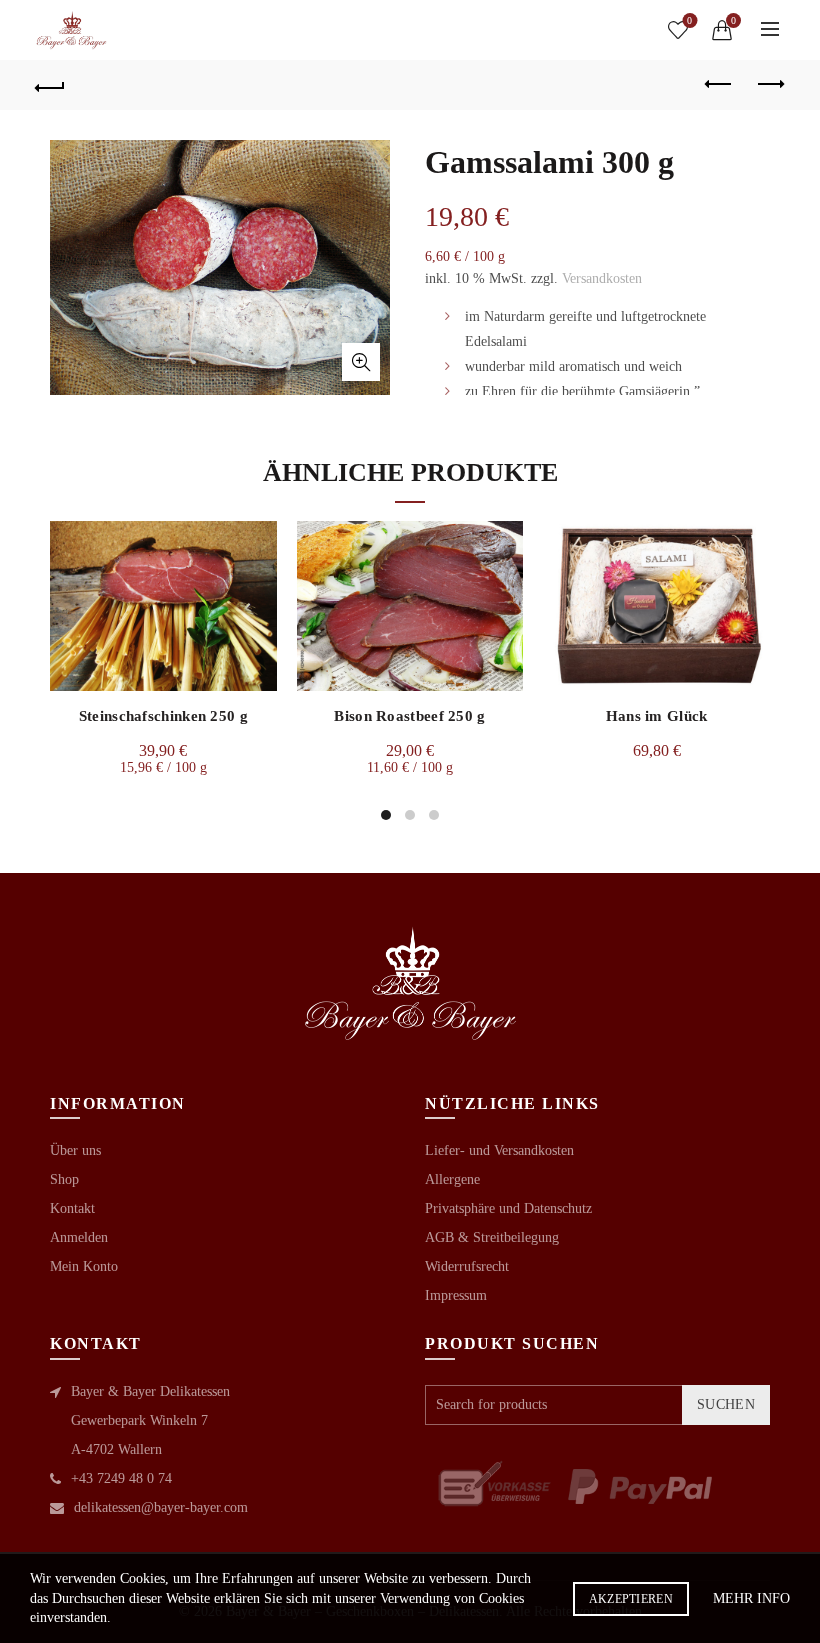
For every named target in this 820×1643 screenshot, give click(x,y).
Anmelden (79, 1237)
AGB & (449, 1237)
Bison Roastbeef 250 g (409, 716)
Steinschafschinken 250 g (163, 716)
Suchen (726, 1404)
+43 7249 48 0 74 (121, 1478)
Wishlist (689, 20)
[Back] (51, 85)
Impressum (456, 1295)
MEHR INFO (751, 1598)
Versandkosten (602, 278)
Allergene (452, 1179)
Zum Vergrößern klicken (361, 362)
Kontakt (72, 1208)
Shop (64, 1179)
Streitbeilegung (516, 1237)
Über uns (75, 1150)
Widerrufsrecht (467, 1266)
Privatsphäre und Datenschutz (508, 1208)
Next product (770, 85)
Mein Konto (84, 1266)
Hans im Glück (657, 716)
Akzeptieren (631, 1599)
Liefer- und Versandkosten (499, 1150)
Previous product (720, 85)
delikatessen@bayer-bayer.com (161, 1507)
